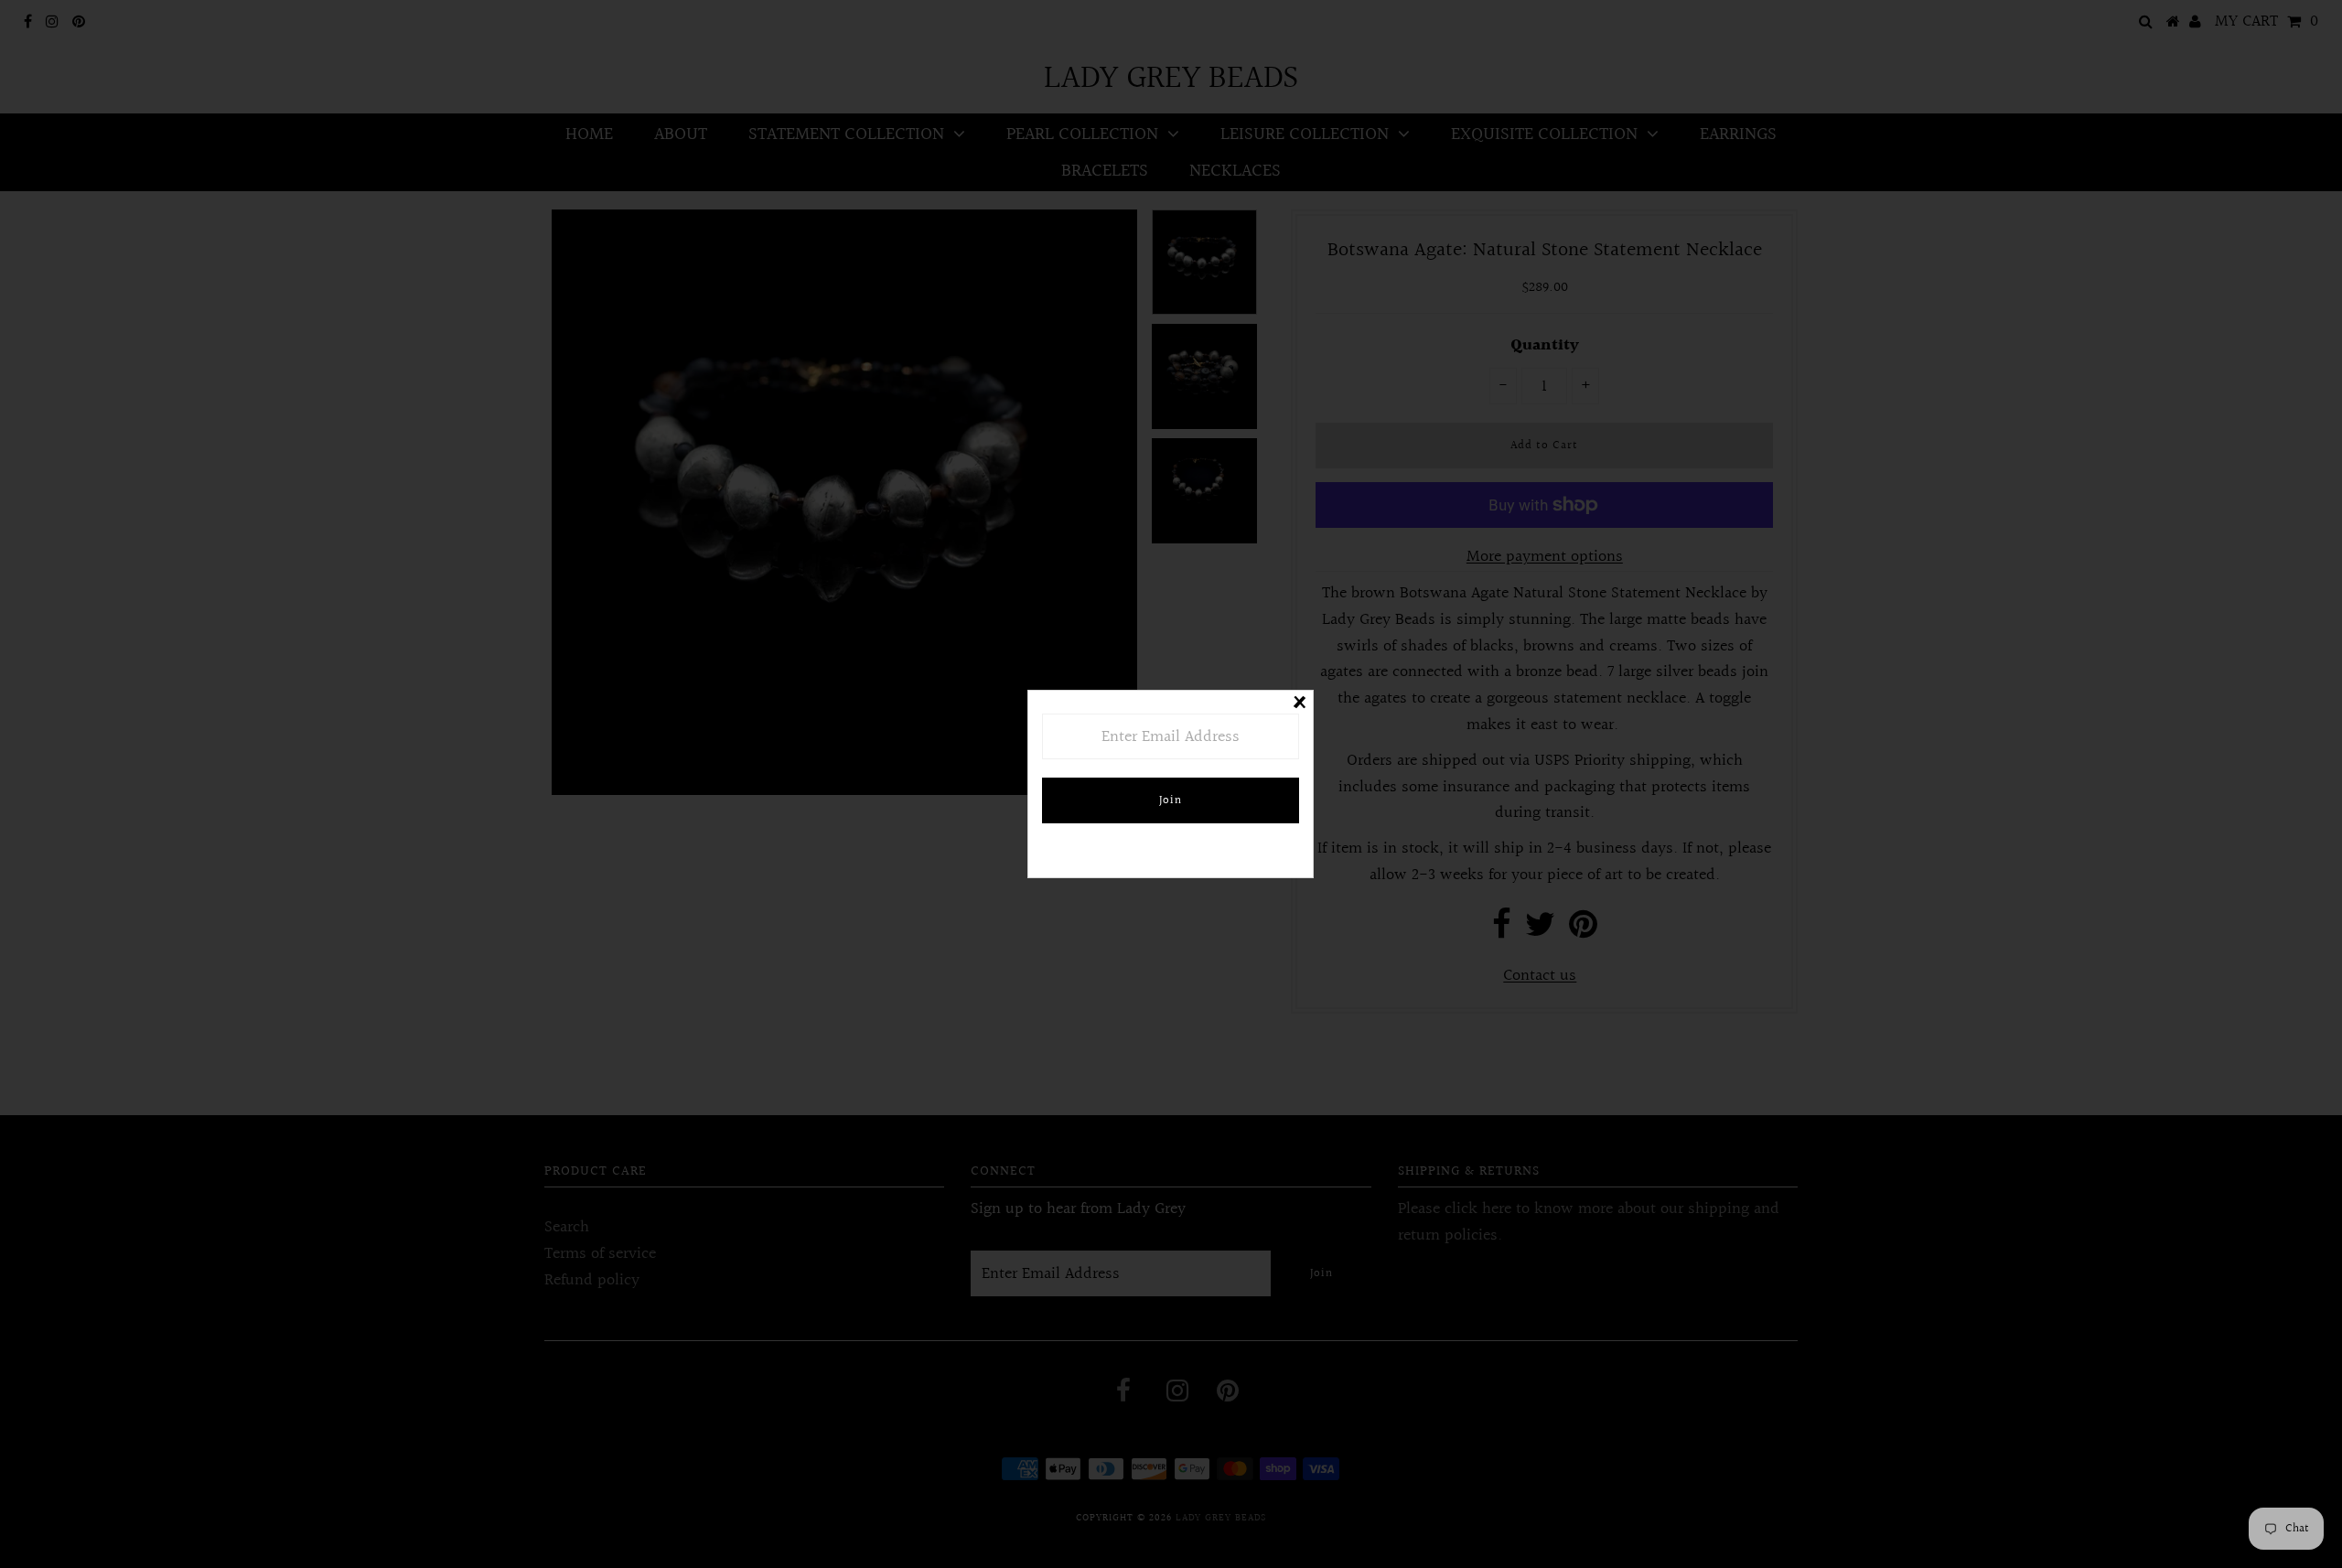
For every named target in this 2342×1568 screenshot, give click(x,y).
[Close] (1299, 704)
